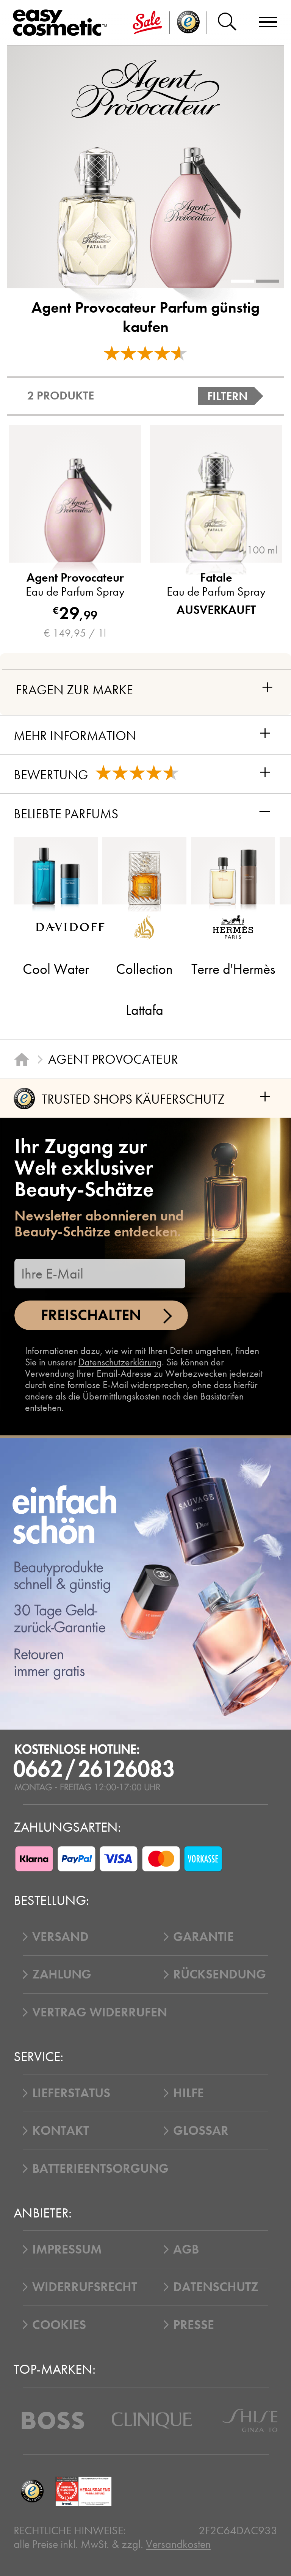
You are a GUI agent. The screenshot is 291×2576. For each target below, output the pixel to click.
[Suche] (227, 23)
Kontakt (61, 2131)
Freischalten (91, 1315)
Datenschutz (216, 2287)
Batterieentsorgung (100, 2169)
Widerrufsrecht (85, 2287)
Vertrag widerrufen (100, 2012)
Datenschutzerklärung (120, 1362)
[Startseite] (22, 1059)
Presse (194, 2325)
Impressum (67, 2249)
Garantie (203, 1937)
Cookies (59, 2325)
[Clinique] (152, 2420)
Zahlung (62, 1974)
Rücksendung (220, 1974)
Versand (60, 1937)
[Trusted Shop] (188, 23)
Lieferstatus (71, 2093)
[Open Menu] (63, 23)
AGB (186, 2249)
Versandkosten (178, 2544)
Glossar (201, 2131)
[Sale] (147, 23)
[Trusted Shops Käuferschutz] (32, 2491)
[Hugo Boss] (53, 2420)
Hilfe (189, 2093)
